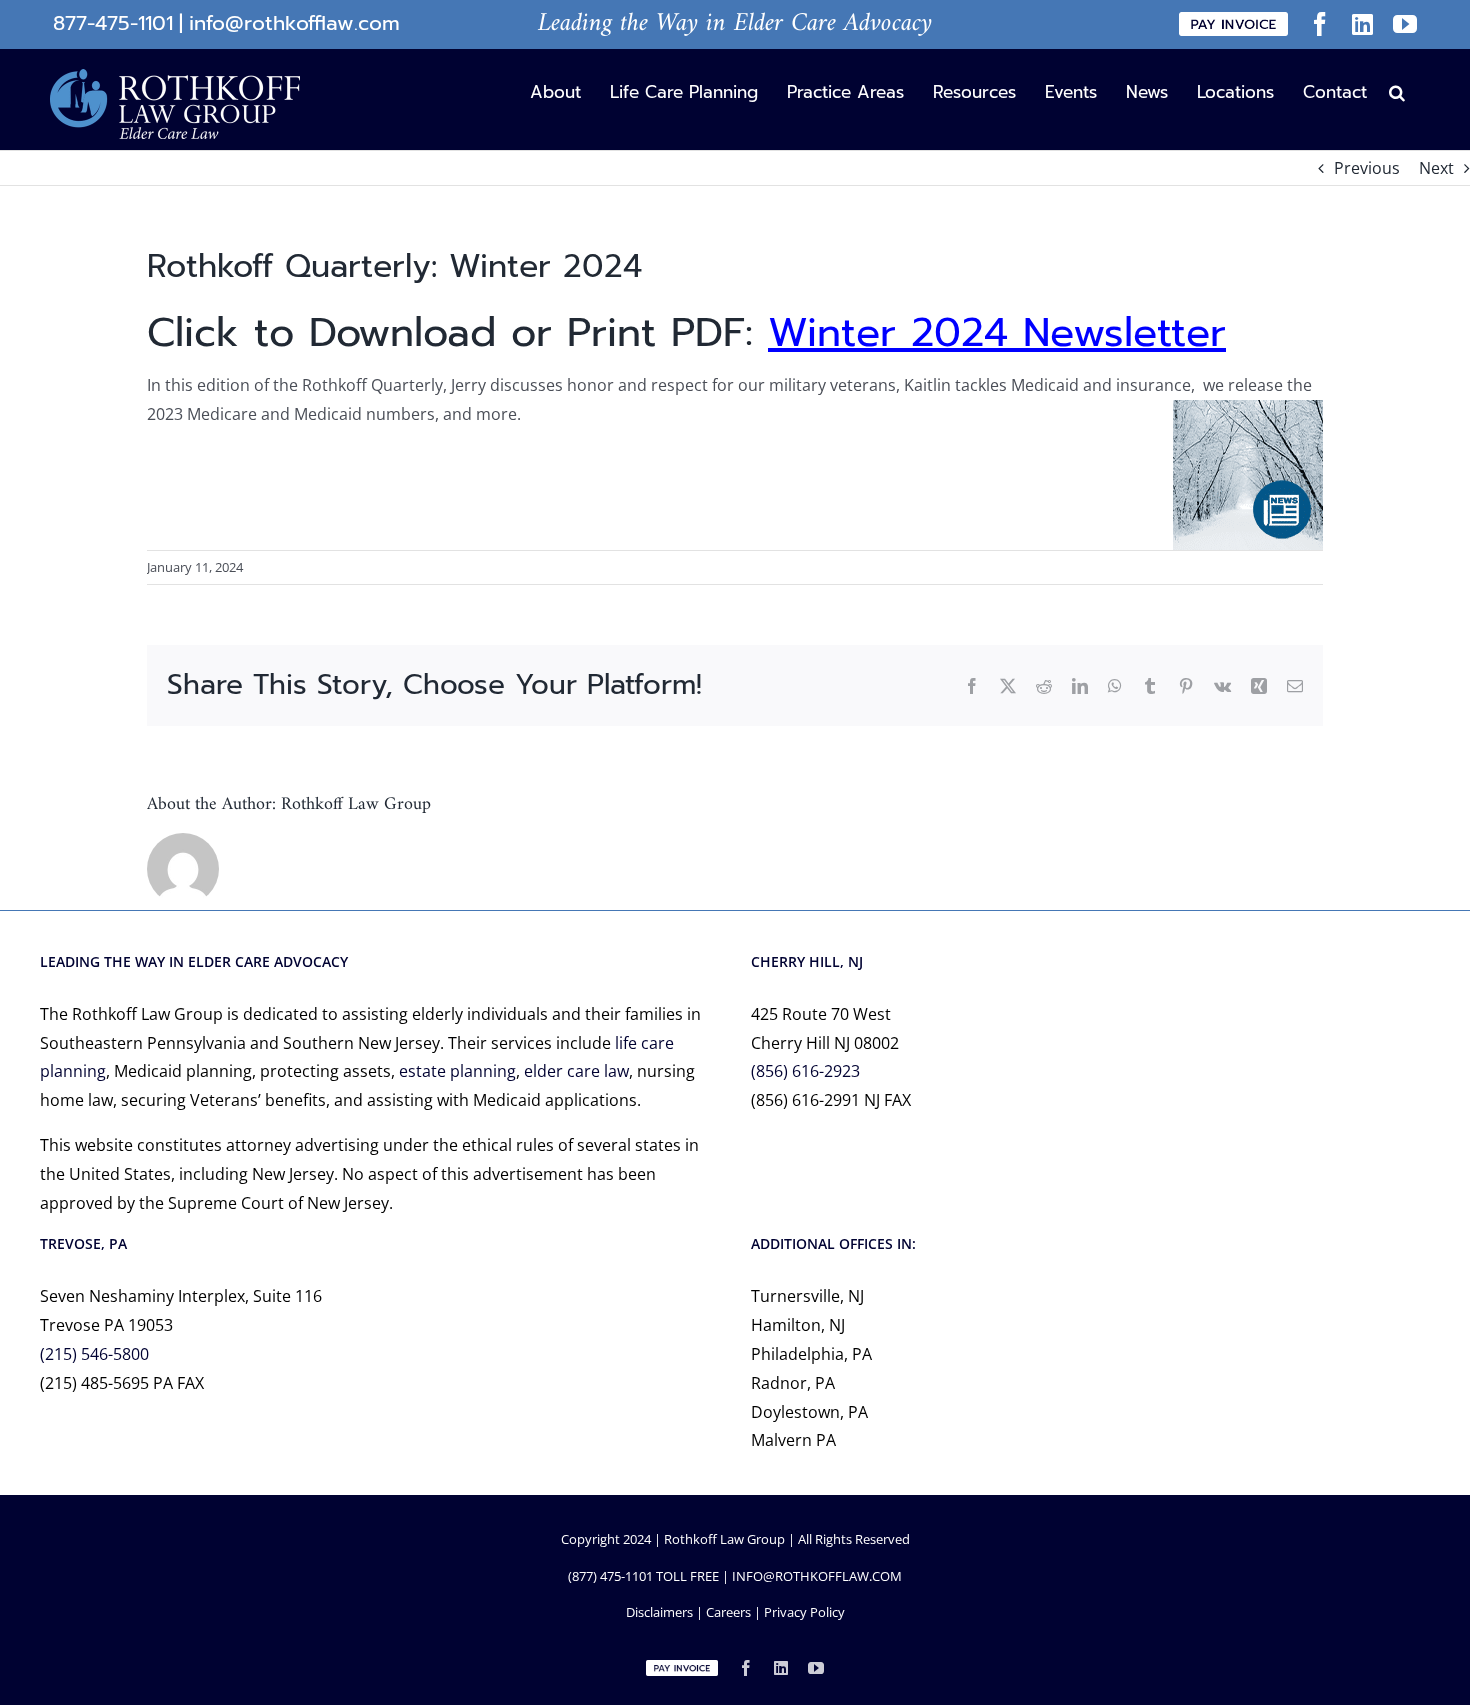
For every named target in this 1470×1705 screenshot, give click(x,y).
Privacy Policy (804, 1612)
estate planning (457, 1071)
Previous (1367, 168)
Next (1436, 168)
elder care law (576, 1071)
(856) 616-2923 (805, 1071)
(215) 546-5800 (94, 1354)
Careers (728, 1612)
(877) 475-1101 (610, 1576)
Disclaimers (659, 1612)
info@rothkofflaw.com (294, 23)
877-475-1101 (113, 23)
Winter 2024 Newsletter (997, 332)
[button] (1397, 91)
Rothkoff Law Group (356, 804)
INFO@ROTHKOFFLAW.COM (817, 1576)
